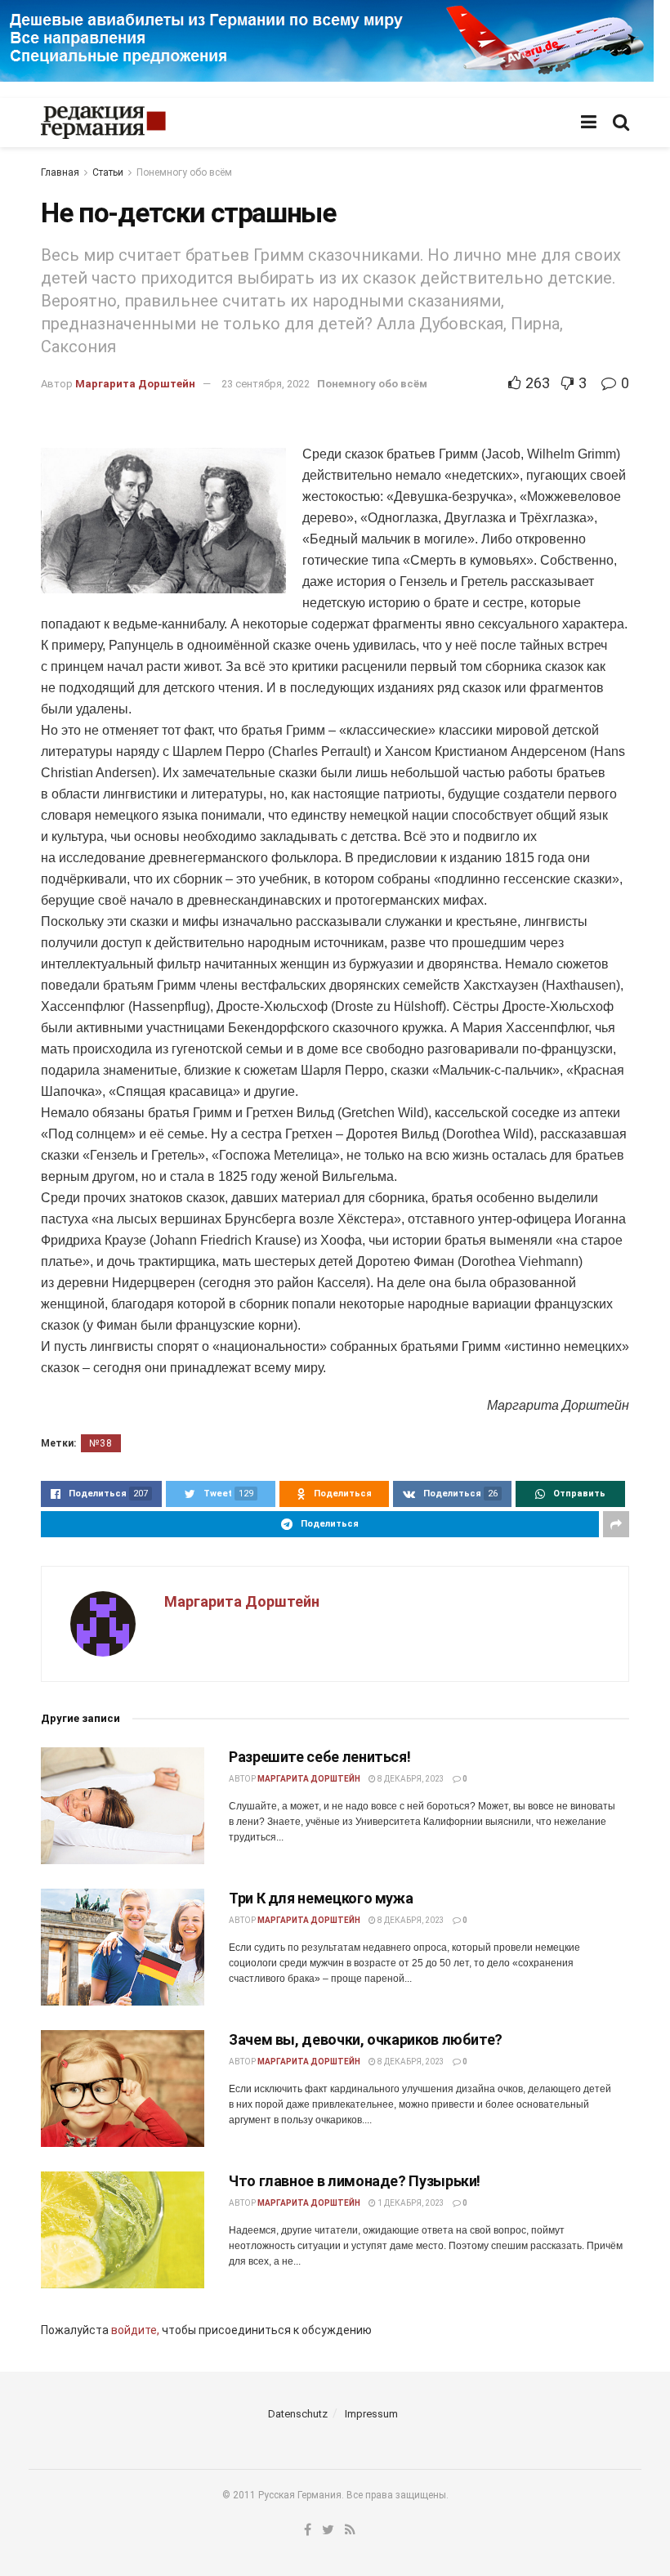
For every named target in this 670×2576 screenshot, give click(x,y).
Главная (60, 172)
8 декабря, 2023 (410, 1779)
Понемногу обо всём (184, 172)
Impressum (371, 2414)
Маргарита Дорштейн (135, 384)
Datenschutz (298, 2414)
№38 (101, 1443)
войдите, (135, 2330)
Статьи (108, 172)
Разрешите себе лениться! (319, 1757)
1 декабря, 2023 (410, 2203)
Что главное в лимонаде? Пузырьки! (355, 2181)
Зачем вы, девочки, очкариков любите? (366, 2039)
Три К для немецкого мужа (321, 1898)
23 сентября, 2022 (266, 384)
